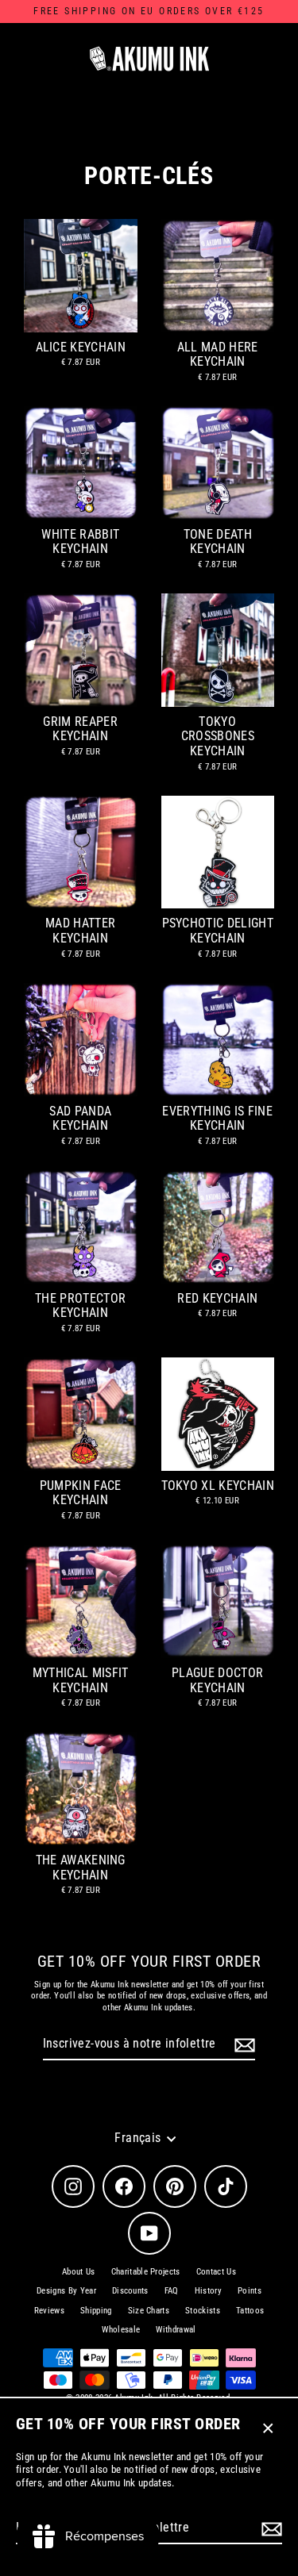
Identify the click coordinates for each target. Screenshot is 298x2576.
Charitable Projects (146, 2272)
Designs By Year (66, 2291)
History (208, 2291)
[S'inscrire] (269, 2529)
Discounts (130, 2291)
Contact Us (216, 2272)
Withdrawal (176, 2330)
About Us (79, 2272)
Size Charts (149, 2311)
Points (250, 2291)
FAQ (172, 2291)
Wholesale (121, 2330)
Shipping (96, 2311)
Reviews (49, 2311)
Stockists (203, 2311)
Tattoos (250, 2311)
